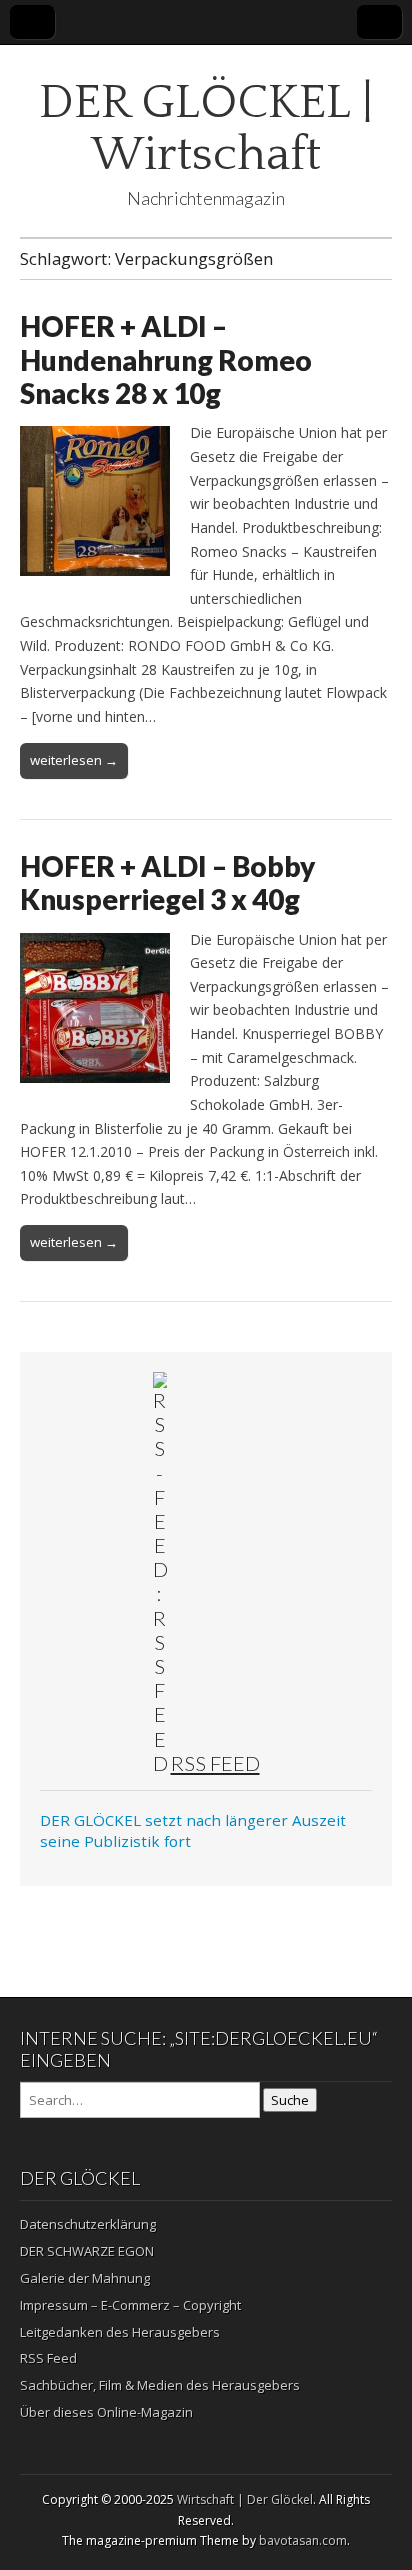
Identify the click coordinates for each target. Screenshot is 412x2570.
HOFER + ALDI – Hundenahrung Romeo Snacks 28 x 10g (166, 359)
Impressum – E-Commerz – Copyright (130, 2305)
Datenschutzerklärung (88, 2224)
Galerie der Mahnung (85, 2278)
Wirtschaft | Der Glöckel (245, 2499)
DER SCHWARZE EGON (87, 2251)
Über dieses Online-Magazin (106, 2412)
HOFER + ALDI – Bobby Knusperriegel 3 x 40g (167, 883)
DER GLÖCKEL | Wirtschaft (206, 128)
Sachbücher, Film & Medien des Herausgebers (160, 2385)
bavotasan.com (303, 2540)
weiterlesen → (74, 760)
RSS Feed (215, 1763)
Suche (290, 2100)
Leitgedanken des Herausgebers (120, 2332)
